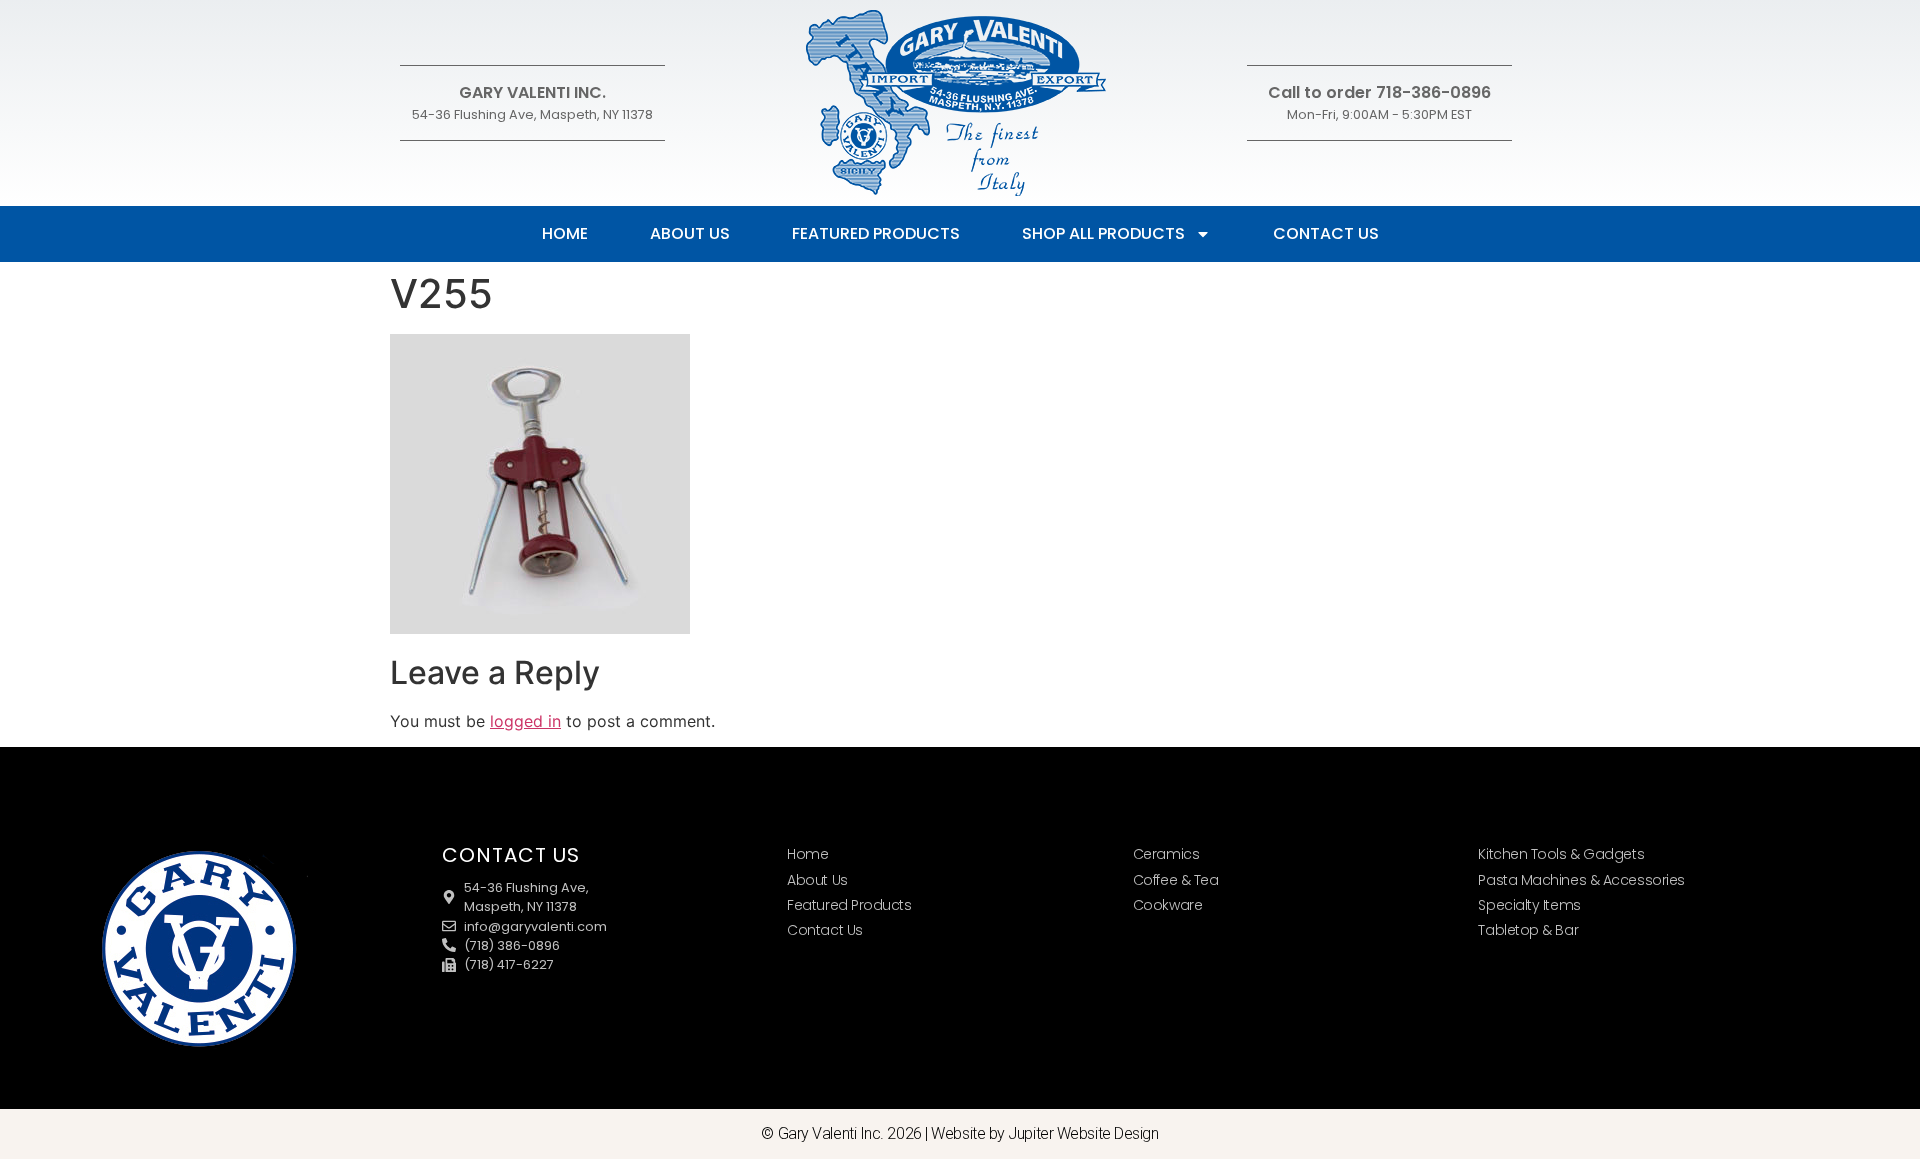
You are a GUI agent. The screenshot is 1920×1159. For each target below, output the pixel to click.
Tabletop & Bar (1528, 930)
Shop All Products (1103, 233)
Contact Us (1326, 233)
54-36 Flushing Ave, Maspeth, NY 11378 (532, 114)
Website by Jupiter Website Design (1044, 1133)
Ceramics (1166, 854)
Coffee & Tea (1176, 880)
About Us (690, 233)
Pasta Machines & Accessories (1581, 880)
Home (565, 233)
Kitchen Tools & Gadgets (1561, 854)
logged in (525, 721)
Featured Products (876, 233)
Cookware (1167, 905)
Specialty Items (1529, 905)
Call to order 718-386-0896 (1379, 92)
